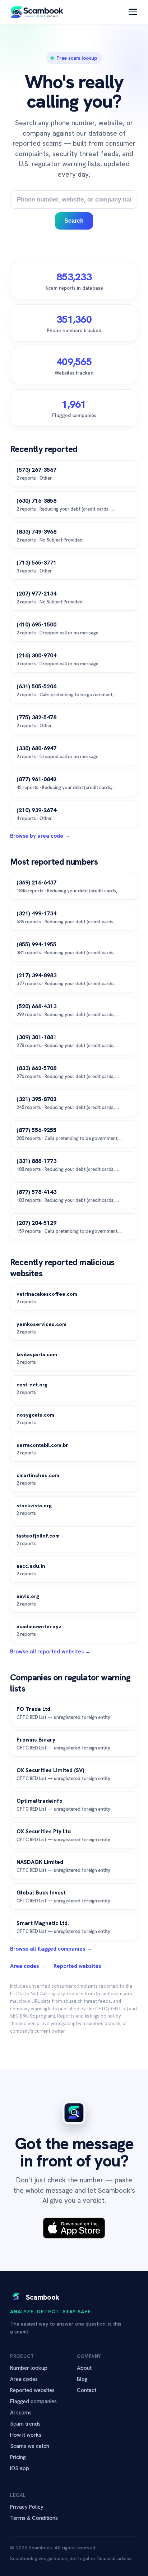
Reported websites (32, 2390)
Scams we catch (30, 2446)
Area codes (24, 2379)
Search (74, 221)
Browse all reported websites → (50, 1652)
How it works (26, 2435)
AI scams (21, 2413)
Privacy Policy (27, 2507)
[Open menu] (133, 12)
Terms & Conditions (34, 2518)
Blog (82, 2379)
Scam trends (25, 2424)
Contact (87, 2390)
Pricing (18, 2457)
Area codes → (28, 1966)
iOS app (20, 2468)
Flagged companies (33, 2401)
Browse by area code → (40, 836)
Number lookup (29, 2368)
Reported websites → (81, 1966)
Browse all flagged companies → (51, 1949)
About (84, 2368)
